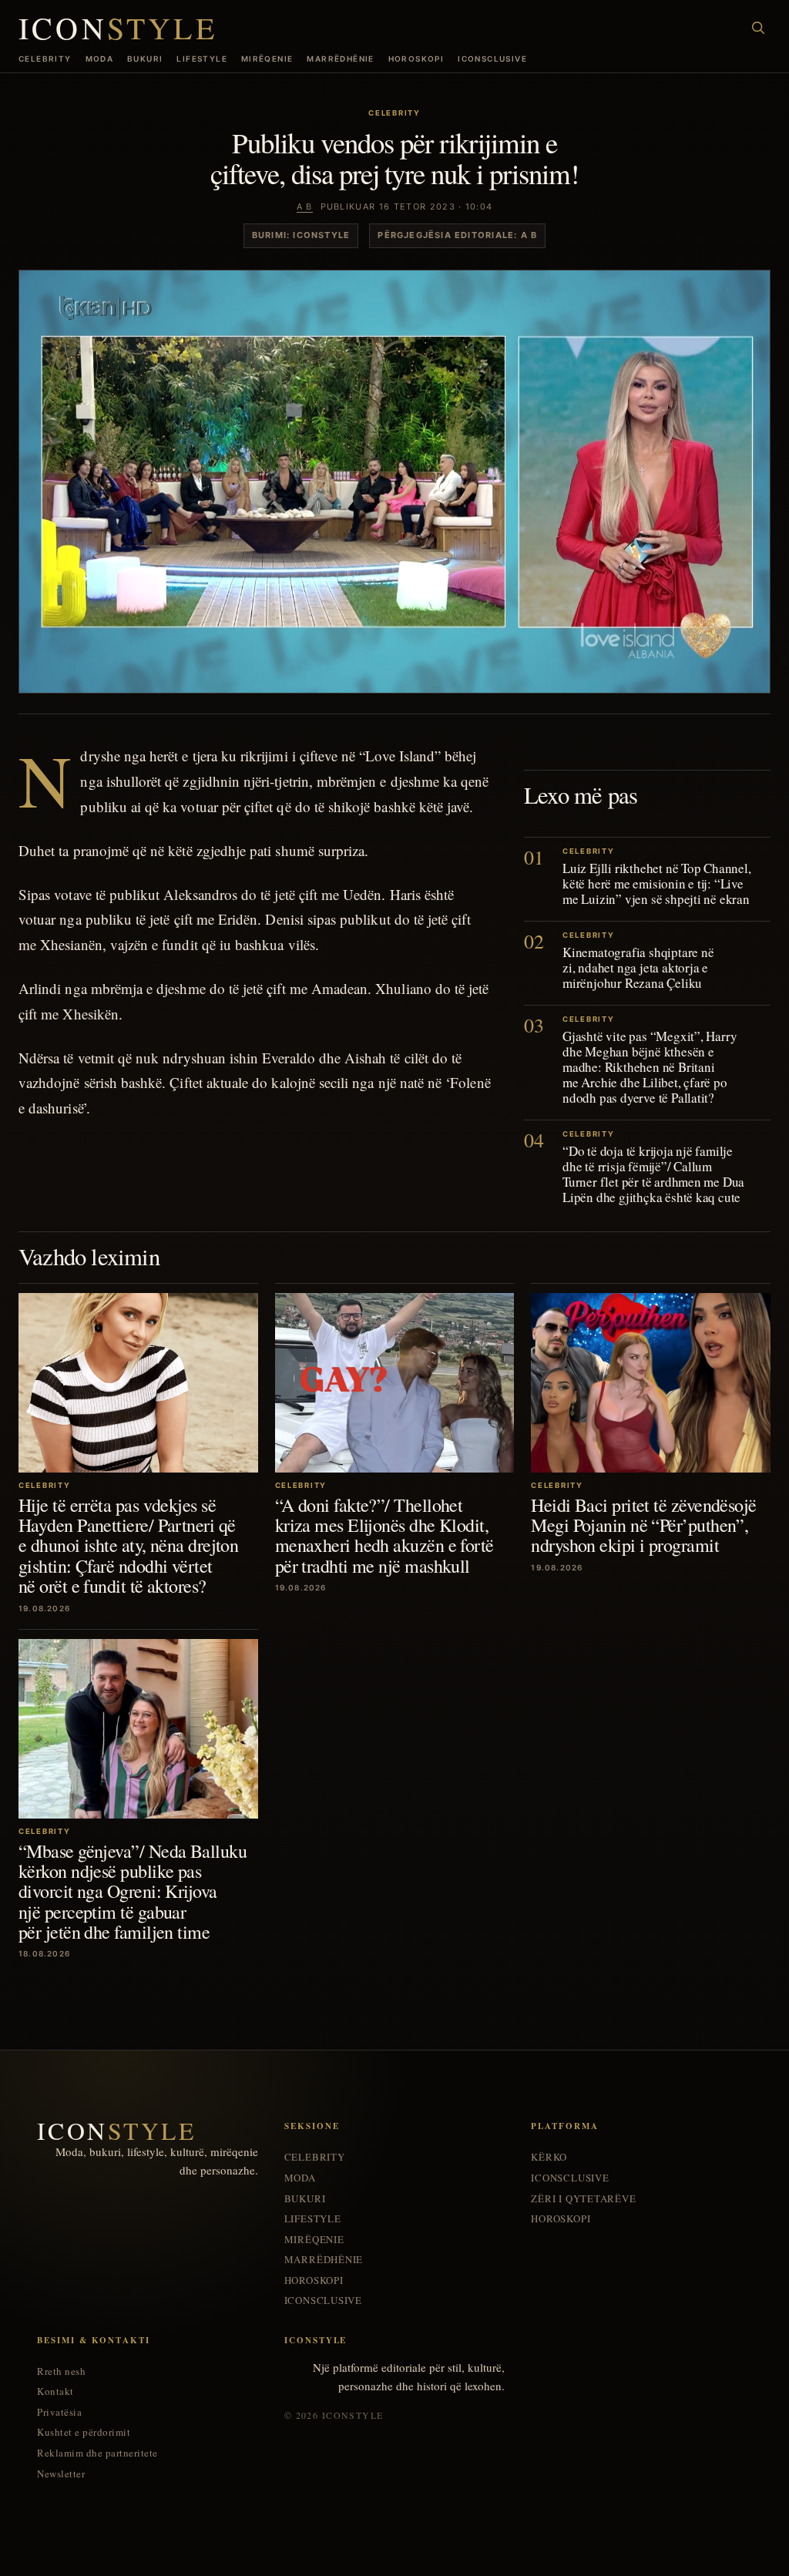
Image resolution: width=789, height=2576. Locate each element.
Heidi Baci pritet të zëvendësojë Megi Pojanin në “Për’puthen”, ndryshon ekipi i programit (643, 1525)
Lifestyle (202, 59)
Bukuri (145, 59)
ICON (118, 28)
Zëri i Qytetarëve (583, 2199)
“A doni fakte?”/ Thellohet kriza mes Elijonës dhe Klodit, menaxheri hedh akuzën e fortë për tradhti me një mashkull (384, 1535)
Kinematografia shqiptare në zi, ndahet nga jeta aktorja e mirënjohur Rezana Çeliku (638, 967)
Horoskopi (416, 59)
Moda (100, 59)
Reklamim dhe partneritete (97, 2453)
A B (305, 207)
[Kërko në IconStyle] (758, 28)
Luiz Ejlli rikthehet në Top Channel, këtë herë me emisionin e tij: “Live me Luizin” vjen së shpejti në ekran (657, 883)
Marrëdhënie (340, 59)
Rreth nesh (61, 2371)
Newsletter (61, 2474)
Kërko (549, 2157)
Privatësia (59, 2412)
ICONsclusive (492, 59)
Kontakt (55, 2391)
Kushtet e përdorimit (84, 2432)
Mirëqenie (267, 59)
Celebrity (45, 59)
